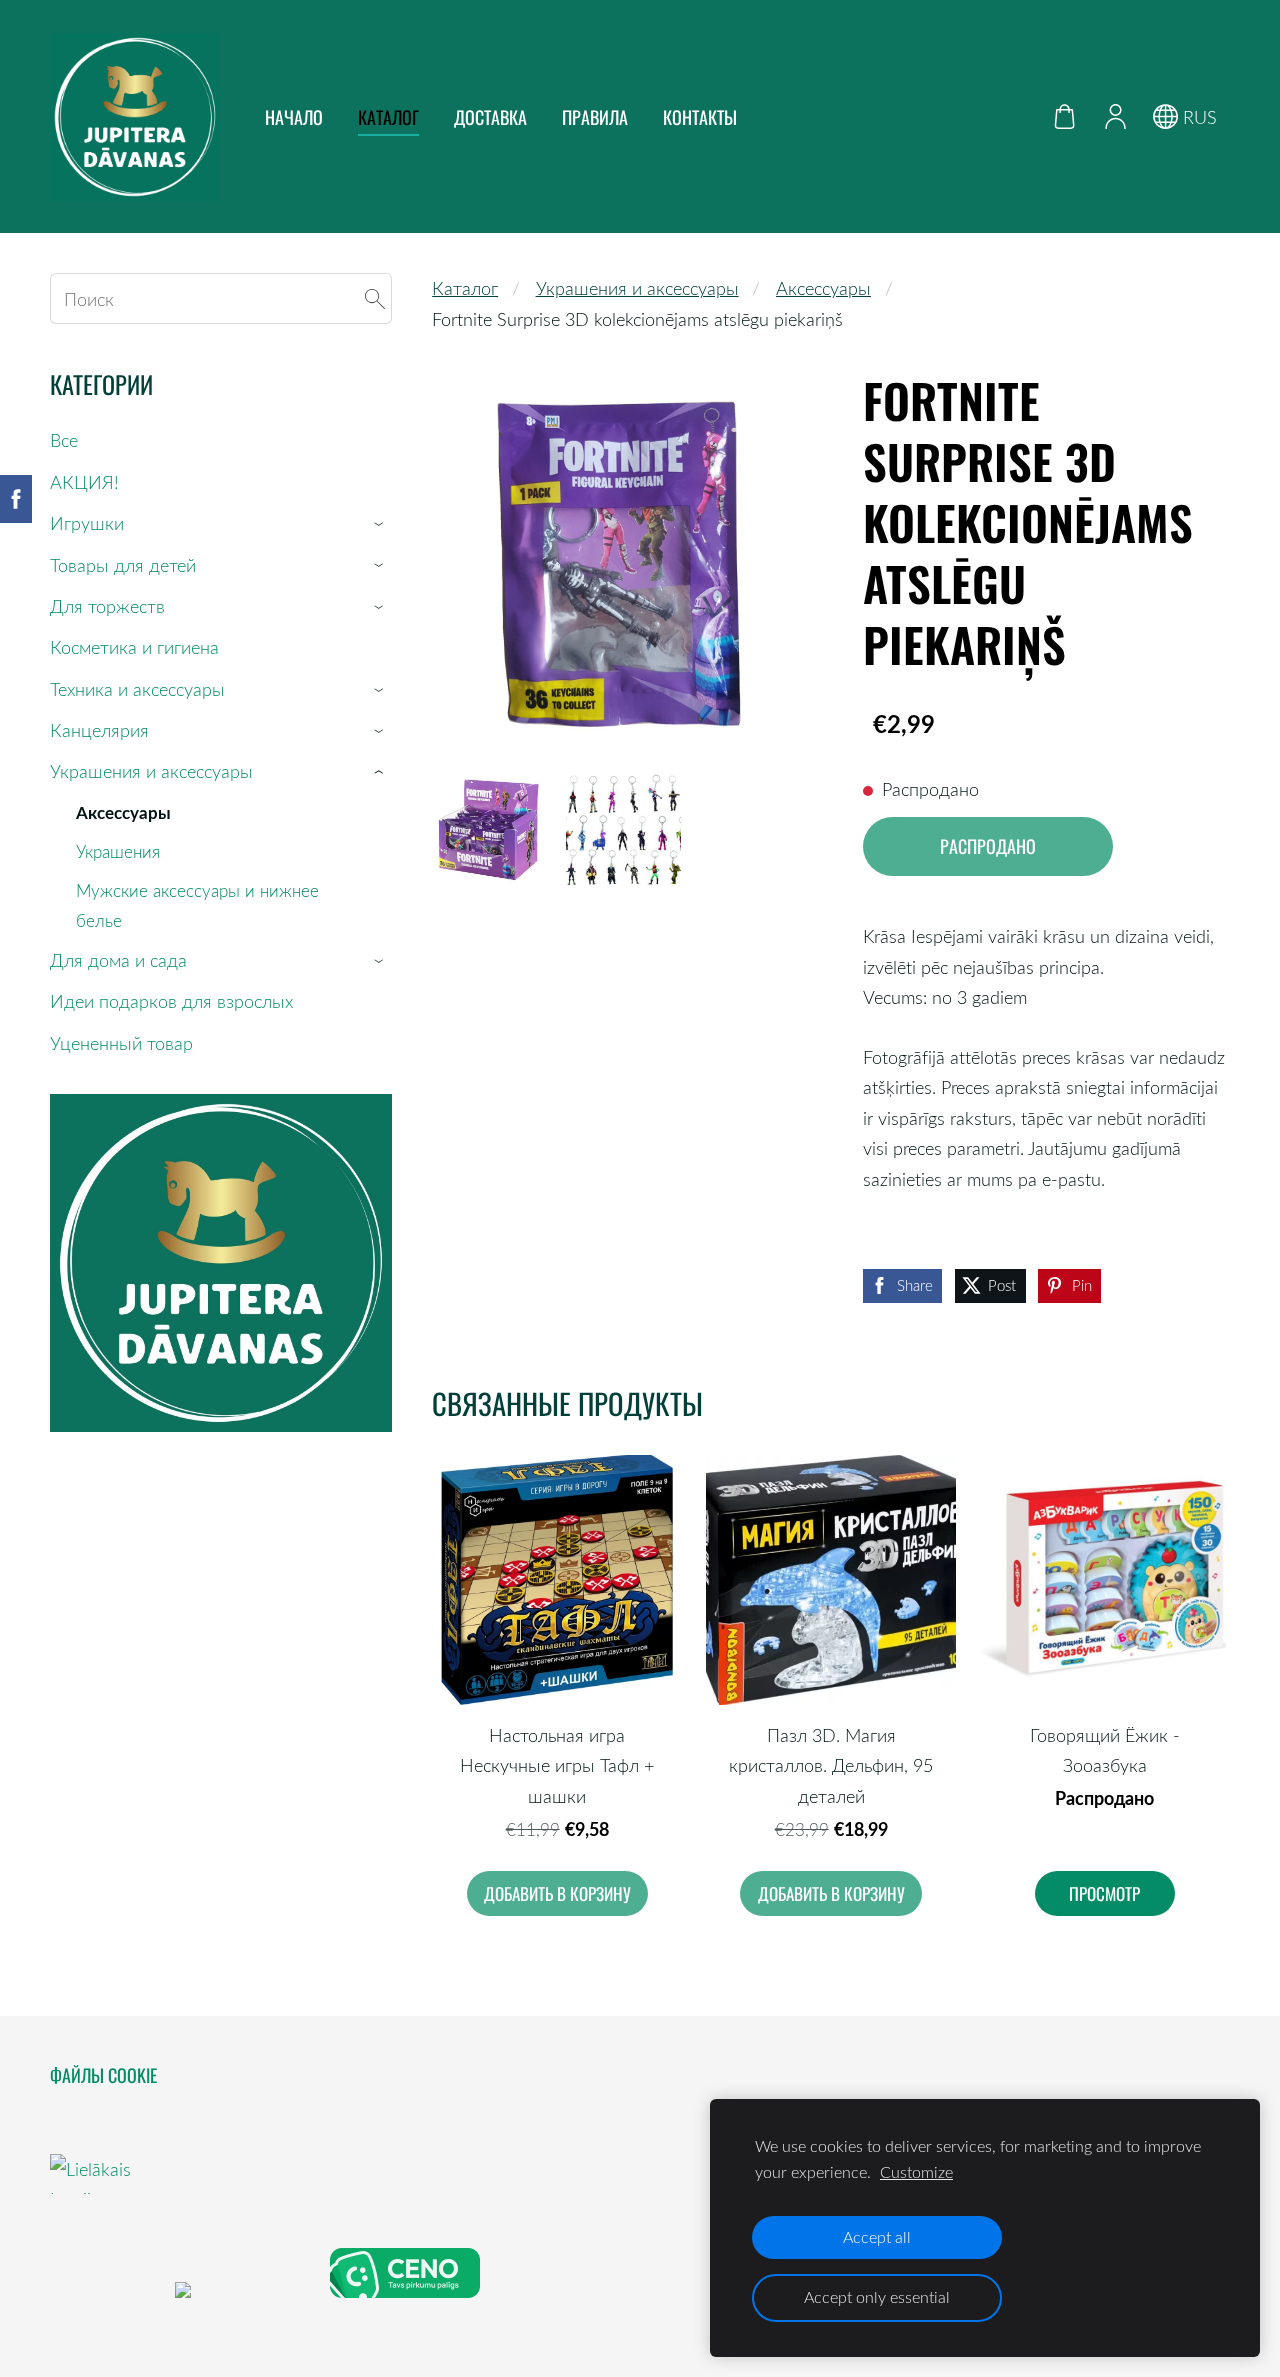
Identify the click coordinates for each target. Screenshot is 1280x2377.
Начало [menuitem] (294, 117)
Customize (916, 2172)
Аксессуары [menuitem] (123, 812)
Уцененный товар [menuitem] (121, 1043)
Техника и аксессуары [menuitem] (137, 689)
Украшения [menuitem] (118, 851)
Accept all (877, 2237)
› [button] (382, 524)
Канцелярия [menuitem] (99, 730)
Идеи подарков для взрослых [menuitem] (171, 1001)
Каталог (465, 288)
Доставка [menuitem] (490, 117)
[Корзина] (1065, 116)
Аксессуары (823, 288)
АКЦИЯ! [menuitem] (84, 482)
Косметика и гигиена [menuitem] (134, 647)
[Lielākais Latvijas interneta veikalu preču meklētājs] (110, 2291)
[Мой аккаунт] (1115, 116)
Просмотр (1104, 1893)
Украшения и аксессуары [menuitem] (151, 771)
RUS (1197, 117)
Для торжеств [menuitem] (107, 606)
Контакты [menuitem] (700, 117)
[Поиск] (375, 298)
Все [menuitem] (64, 440)
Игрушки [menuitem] (87, 523)
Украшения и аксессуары (637, 288)
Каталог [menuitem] (388, 117)
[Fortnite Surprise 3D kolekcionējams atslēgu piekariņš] (489, 830)
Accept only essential (877, 2297)
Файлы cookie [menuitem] (103, 2075)
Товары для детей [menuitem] (123, 565)
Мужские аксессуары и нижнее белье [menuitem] (197, 905)
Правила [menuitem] (595, 117)
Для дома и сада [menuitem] (118, 960)
